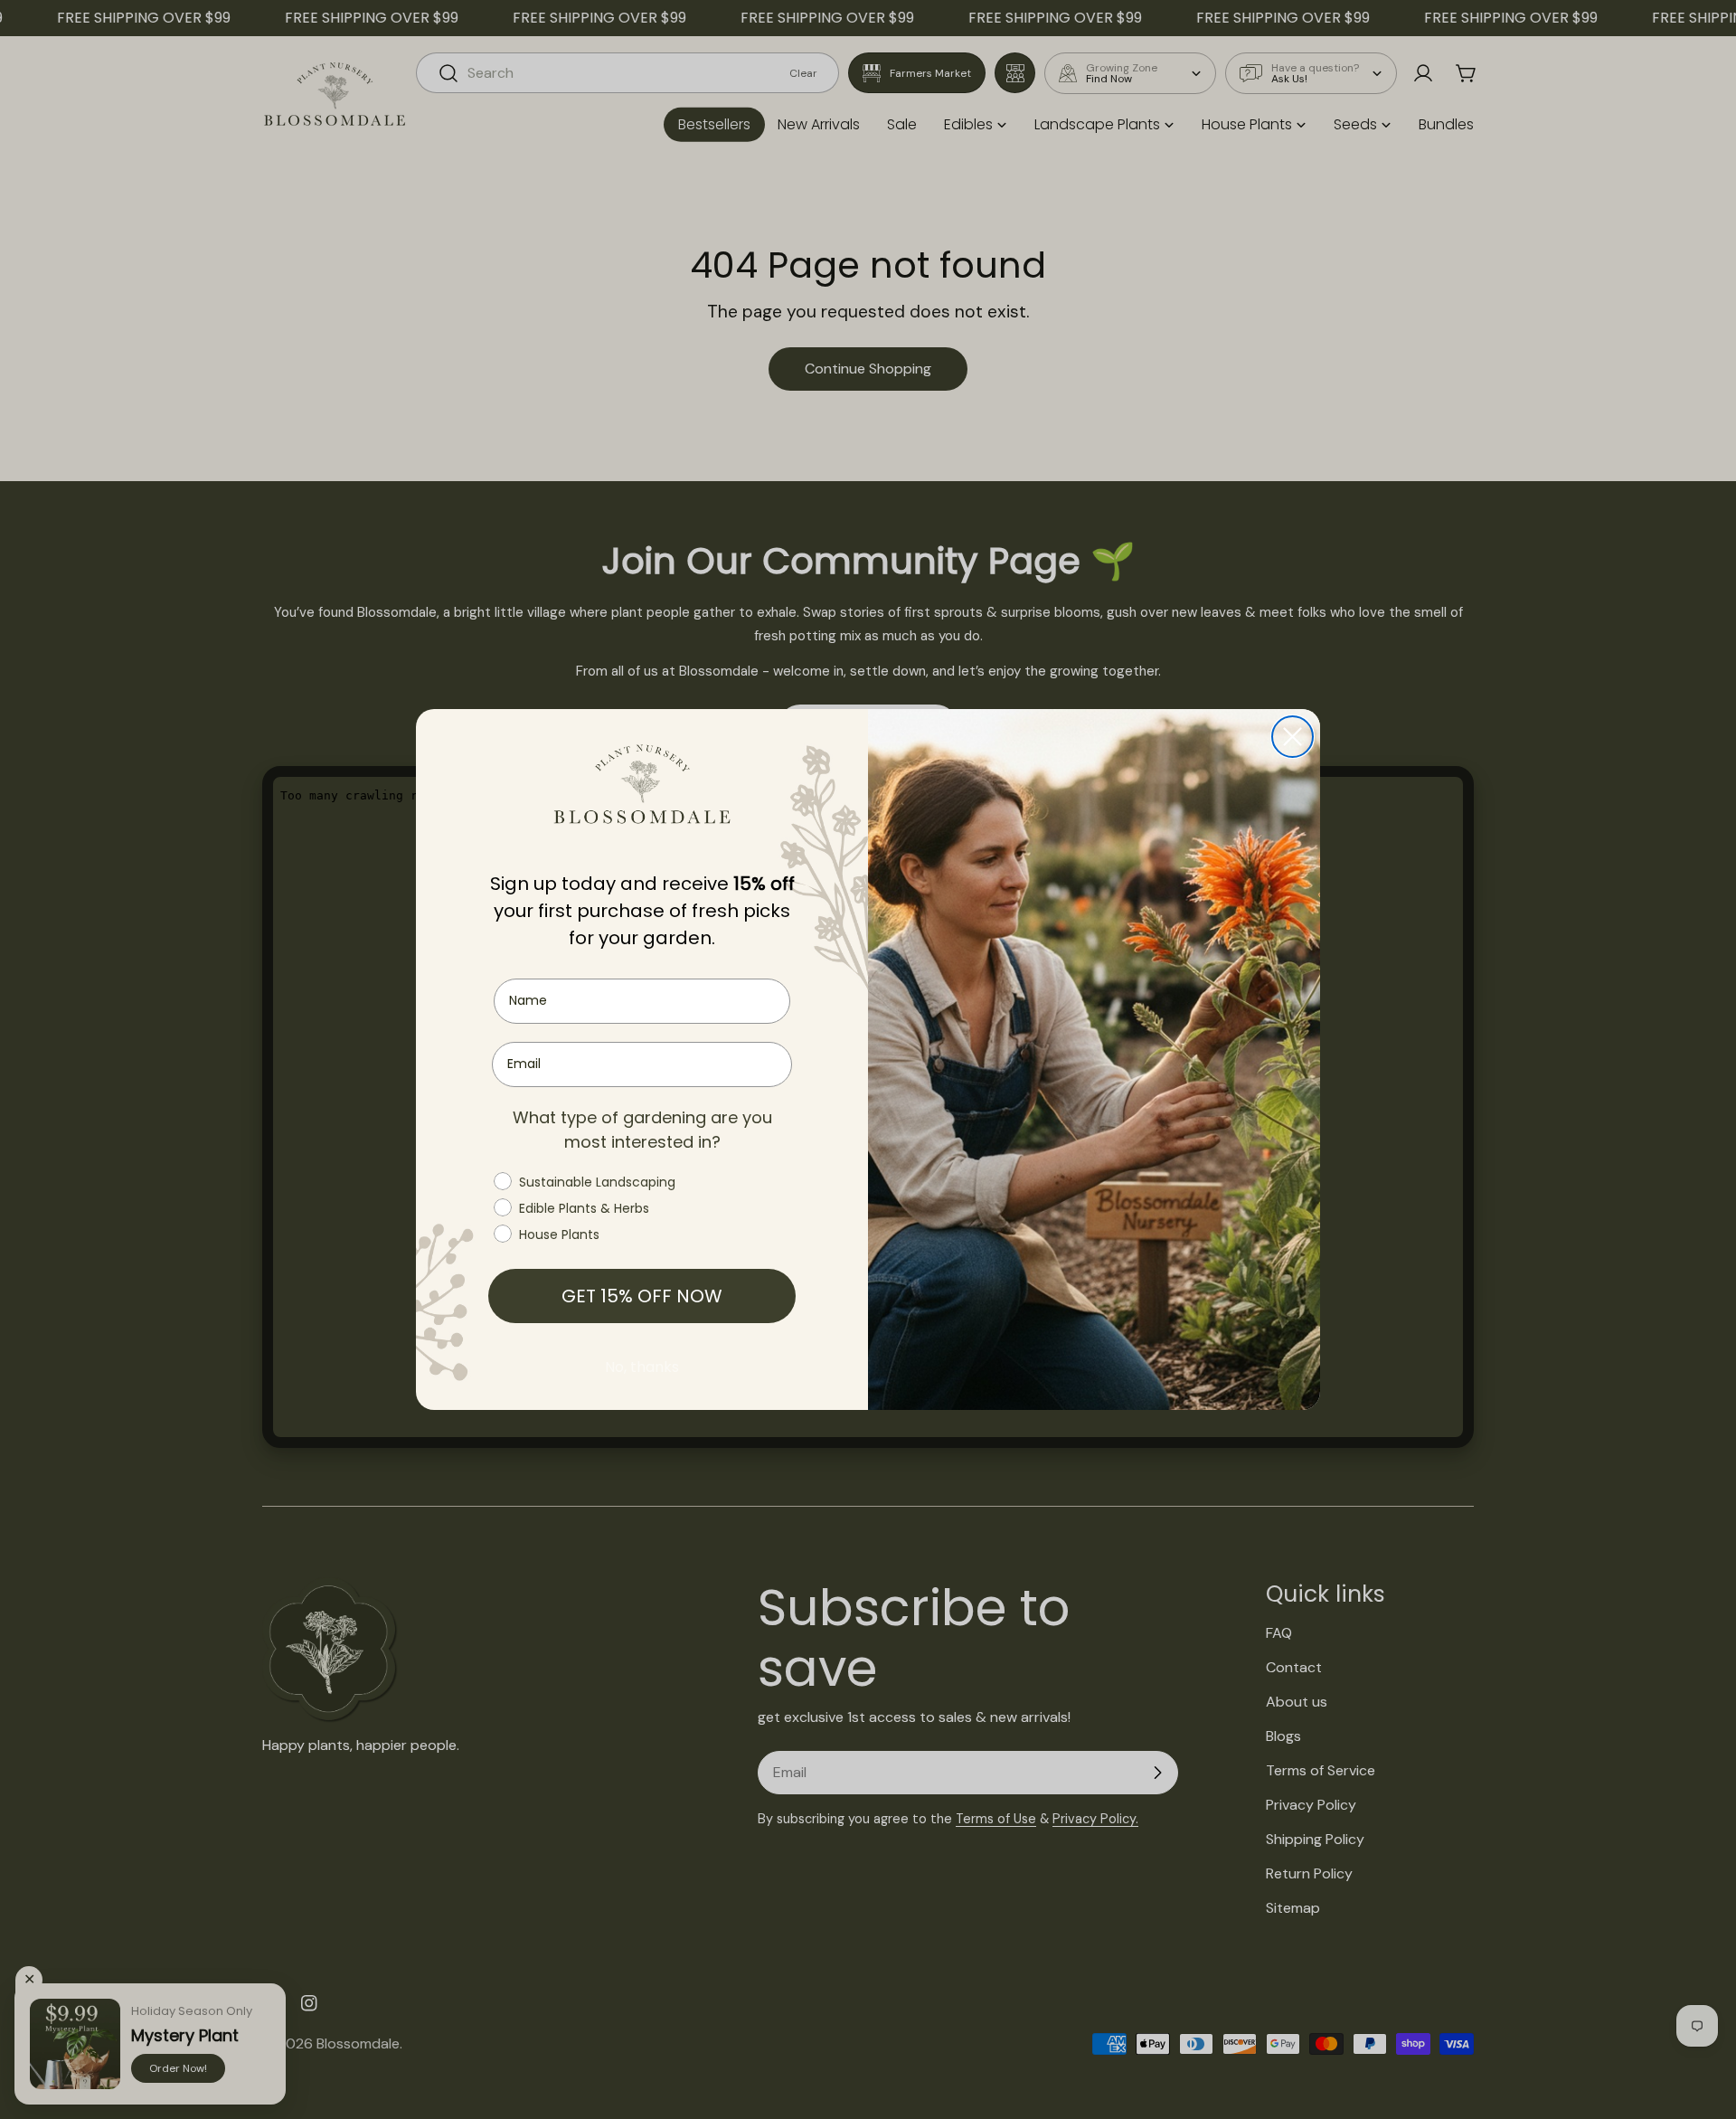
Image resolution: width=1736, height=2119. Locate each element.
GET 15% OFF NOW (642, 1296)
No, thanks (642, 1367)
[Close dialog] (1293, 737)
